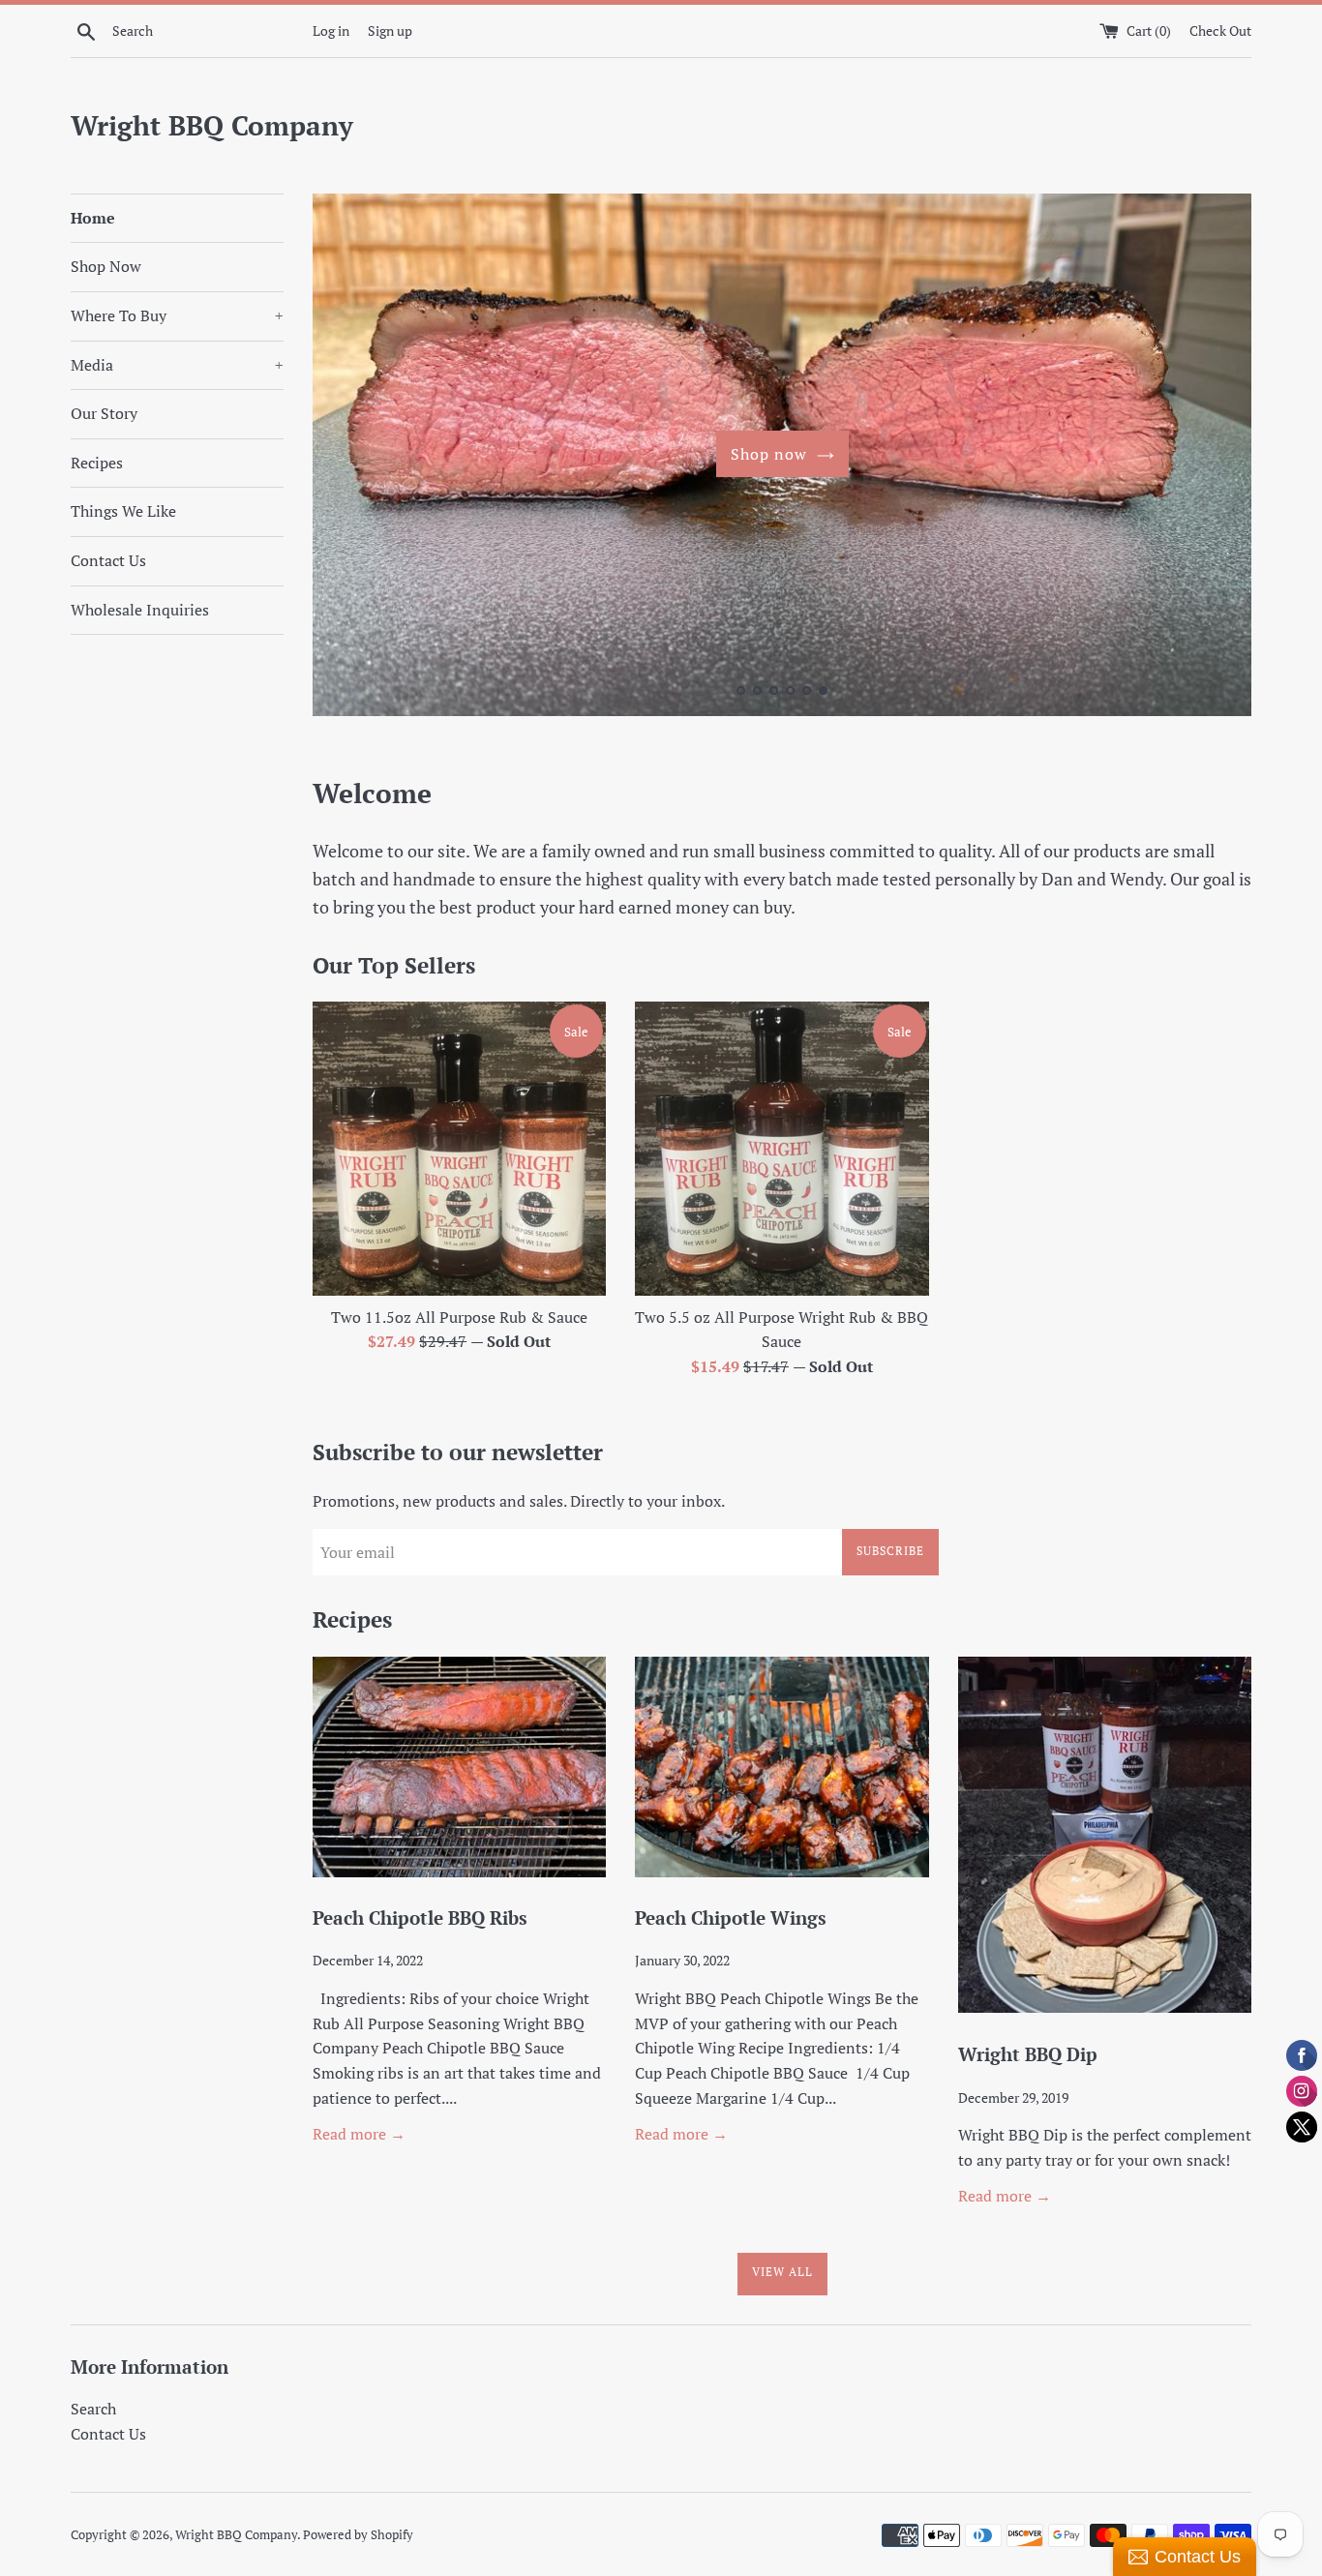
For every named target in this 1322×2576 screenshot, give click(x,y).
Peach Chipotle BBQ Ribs (420, 1917)
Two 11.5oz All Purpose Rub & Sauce (459, 1317)
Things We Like (123, 511)
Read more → (359, 2134)
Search (93, 2409)
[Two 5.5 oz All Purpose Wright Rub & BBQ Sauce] (781, 1148)
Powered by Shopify (358, 2535)
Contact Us (108, 560)
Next (1210, 459)
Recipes (97, 463)
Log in (331, 30)
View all (782, 2272)
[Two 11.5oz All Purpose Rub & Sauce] (459, 1148)
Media (177, 365)
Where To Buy (177, 315)
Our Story (104, 413)
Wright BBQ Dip (1028, 2054)
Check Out (1220, 30)
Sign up (390, 30)
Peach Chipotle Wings (731, 1917)
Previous (354, 459)
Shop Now (106, 266)
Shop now (769, 454)
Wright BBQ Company (212, 125)
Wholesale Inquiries (140, 610)
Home (93, 218)
